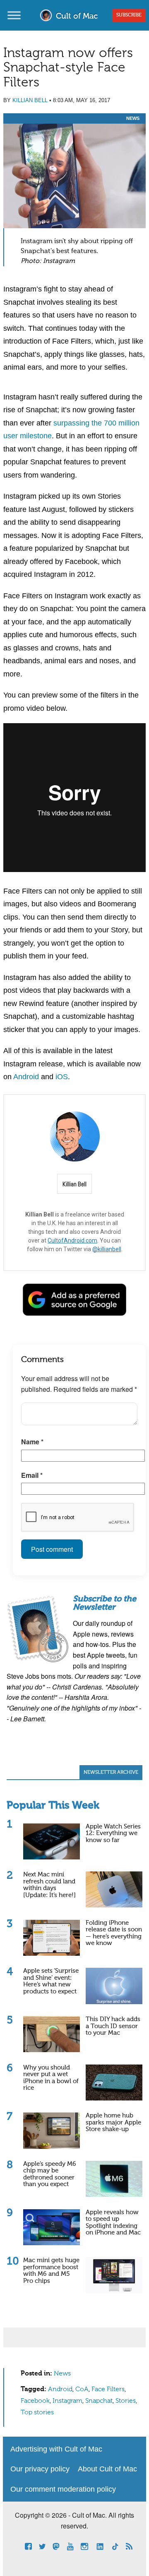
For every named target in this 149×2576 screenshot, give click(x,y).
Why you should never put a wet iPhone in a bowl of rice (51, 2078)
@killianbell (107, 1249)
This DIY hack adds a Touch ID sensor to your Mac (113, 2026)
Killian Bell (30, 100)
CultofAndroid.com (72, 1240)
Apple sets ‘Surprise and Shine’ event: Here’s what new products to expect (51, 1981)
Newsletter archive (111, 1773)
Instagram (67, 2401)
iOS (62, 1077)
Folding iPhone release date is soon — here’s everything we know (114, 1933)
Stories (126, 2401)
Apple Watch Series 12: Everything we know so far (113, 1833)
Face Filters (108, 2390)
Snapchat (99, 2401)
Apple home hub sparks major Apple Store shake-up (113, 2122)
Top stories (37, 2413)
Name (32, 1442)
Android (26, 1077)
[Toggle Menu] (14, 15)
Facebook (35, 2401)
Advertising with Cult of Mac (56, 2449)
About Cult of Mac (107, 2469)
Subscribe (129, 15)
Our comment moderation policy (63, 2489)
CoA (82, 2390)
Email (32, 1475)
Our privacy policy (40, 2469)
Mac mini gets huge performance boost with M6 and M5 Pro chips (51, 2271)
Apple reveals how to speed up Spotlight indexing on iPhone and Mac (113, 2223)
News (133, 118)
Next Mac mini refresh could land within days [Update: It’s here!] (49, 1885)
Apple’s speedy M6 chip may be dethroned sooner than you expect (50, 2174)
